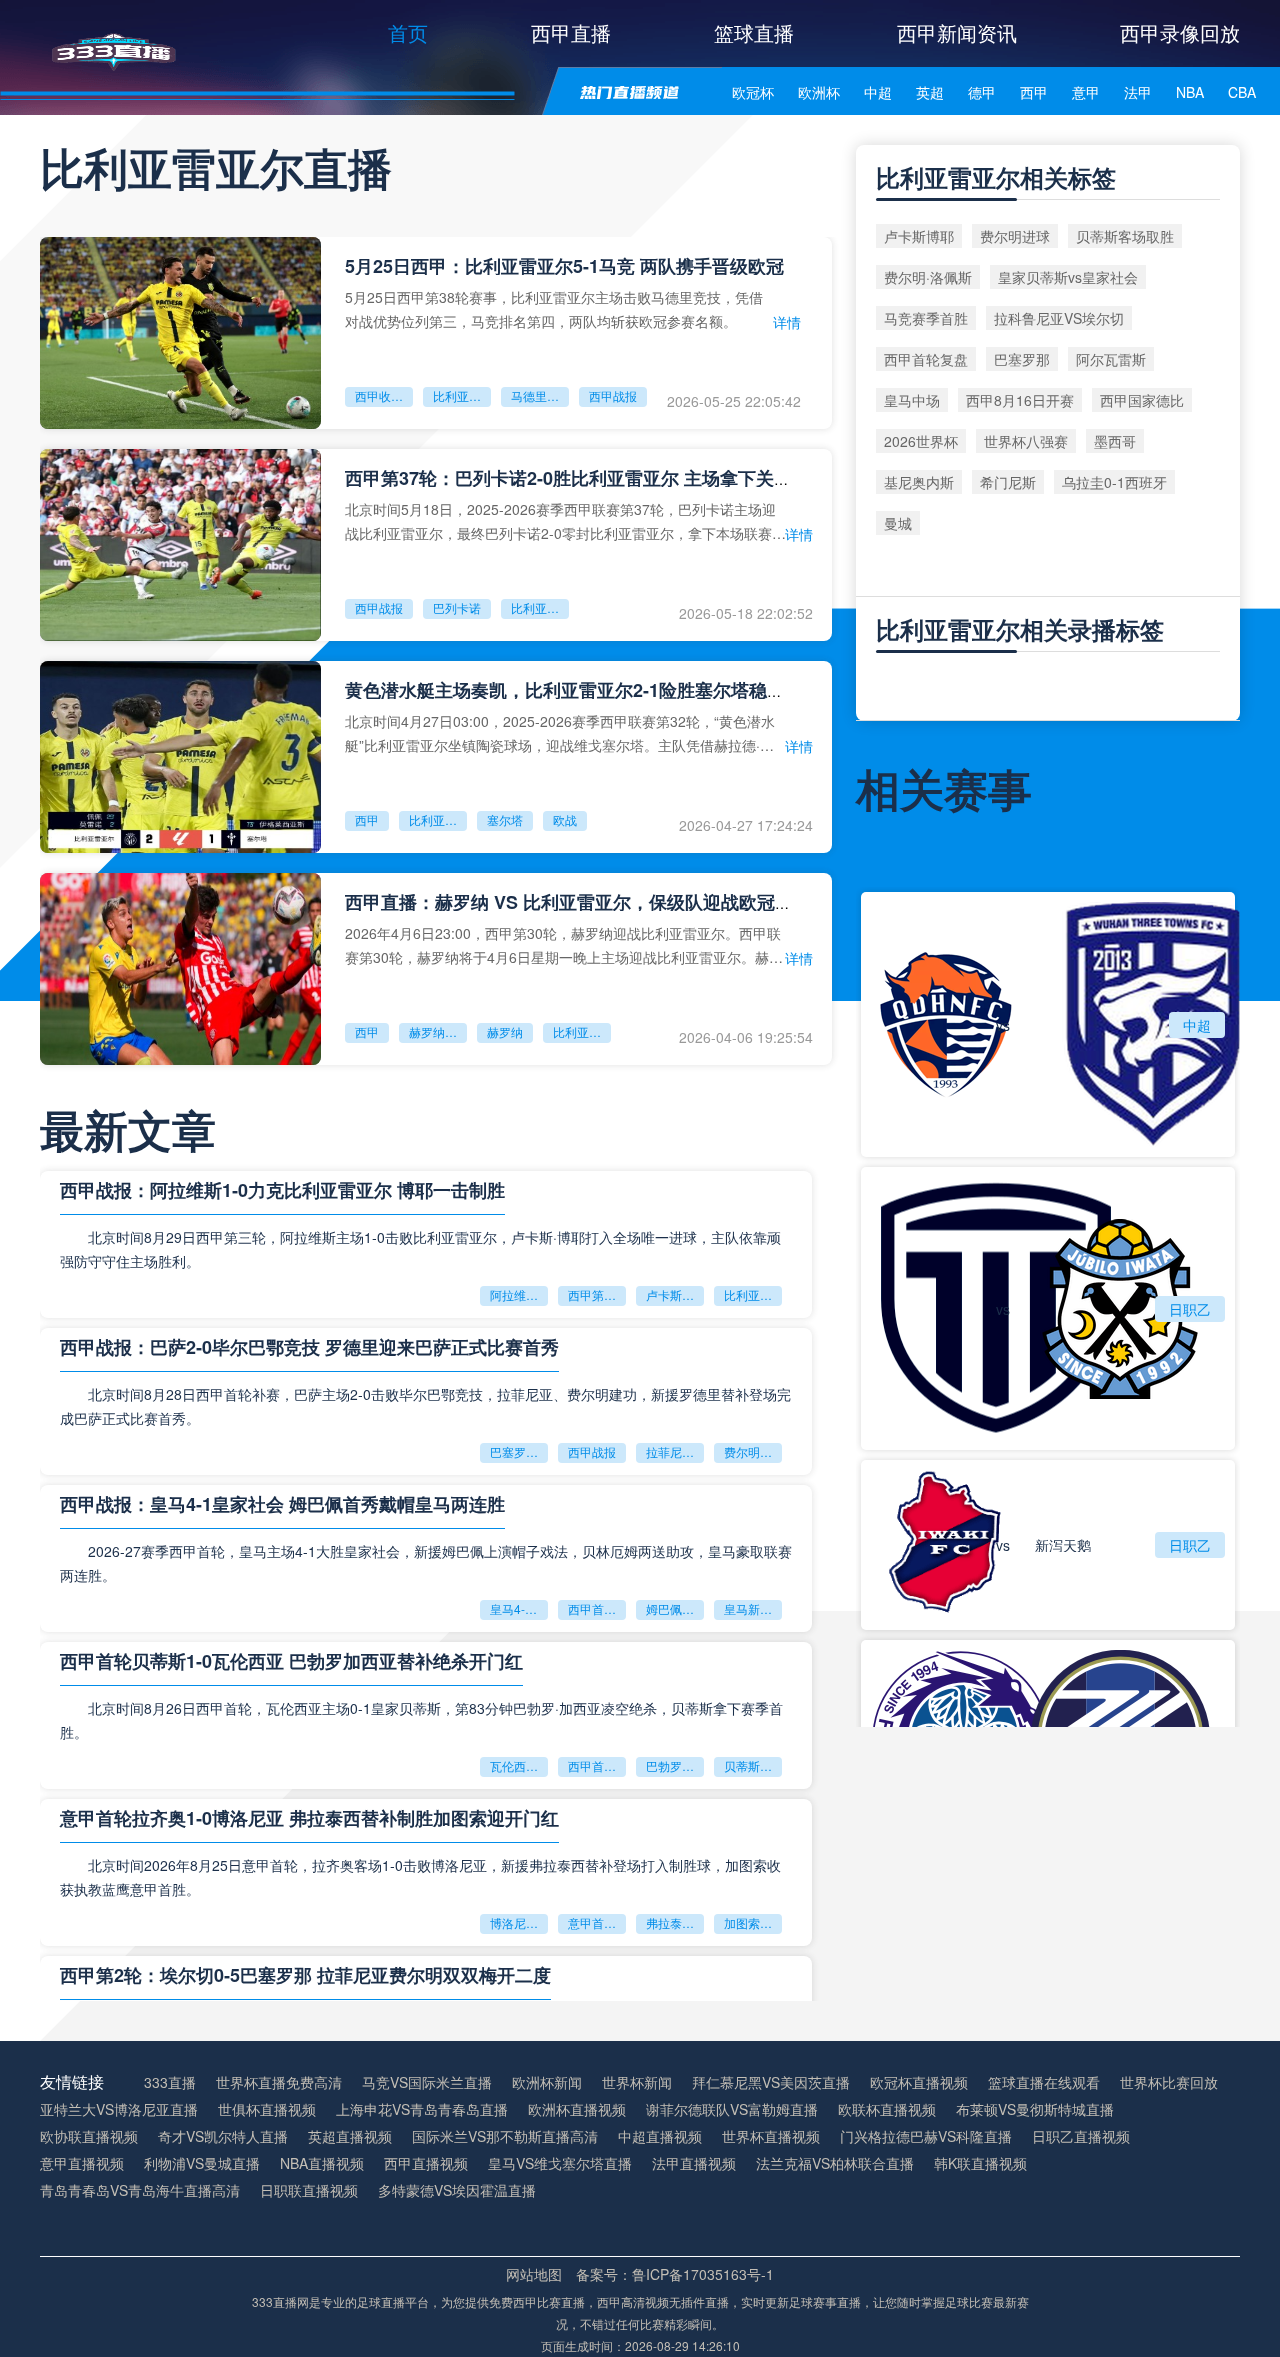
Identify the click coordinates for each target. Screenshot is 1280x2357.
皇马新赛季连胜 (753, 1608)
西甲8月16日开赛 (1020, 400)
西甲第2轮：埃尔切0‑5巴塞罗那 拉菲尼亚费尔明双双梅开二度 (305, 1975)
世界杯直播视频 (771, 2136)
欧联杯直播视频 (887, 2109)
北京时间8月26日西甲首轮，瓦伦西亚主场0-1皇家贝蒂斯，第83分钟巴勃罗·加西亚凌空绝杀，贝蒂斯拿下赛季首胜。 (421, 1720)
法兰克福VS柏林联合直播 (835, 2163)
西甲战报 (613, 395)
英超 (930, 92)
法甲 (1138, 92)
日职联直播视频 (309, 2190)
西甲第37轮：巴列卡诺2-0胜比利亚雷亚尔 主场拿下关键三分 (586, 478)
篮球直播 (754, 32)
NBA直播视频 (322, 2163)
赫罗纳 (505, 1031)
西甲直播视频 (426, 2163)
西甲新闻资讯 (957, 32)
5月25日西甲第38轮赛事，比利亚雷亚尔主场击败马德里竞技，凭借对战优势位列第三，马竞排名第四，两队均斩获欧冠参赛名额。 (554, 308)
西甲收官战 (384, 395)
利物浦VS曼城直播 (202, 2163)
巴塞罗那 (1022, 359)
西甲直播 (571, 32)
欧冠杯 (753, 92)
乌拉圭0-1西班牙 (1114, 482)
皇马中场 (912, 400)
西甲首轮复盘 (926, 359)
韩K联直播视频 (980, 2163)
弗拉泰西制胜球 (675, 1922)
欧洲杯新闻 (547, 2082)
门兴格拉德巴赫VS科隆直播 (926, 2136)
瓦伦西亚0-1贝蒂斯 (519, 1765)
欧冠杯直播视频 (919, 2082)
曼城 (898, 523)
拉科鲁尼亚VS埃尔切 (1059, 318)
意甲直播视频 (82, 2163)
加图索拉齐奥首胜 (753, 1922)
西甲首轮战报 (597, 1608)
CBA (1242, 92)
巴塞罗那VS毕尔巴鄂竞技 (519, 1451)
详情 (787, 322)
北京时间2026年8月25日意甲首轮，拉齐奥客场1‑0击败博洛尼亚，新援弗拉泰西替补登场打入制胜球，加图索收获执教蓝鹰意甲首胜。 (420, 1877)
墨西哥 (1115, 441)
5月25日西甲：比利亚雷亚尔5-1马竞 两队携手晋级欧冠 (564, 266)
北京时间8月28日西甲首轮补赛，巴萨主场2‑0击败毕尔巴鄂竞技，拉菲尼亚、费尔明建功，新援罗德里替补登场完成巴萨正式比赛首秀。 (425, 1406)
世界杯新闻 (637, 2082)
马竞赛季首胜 (926, 318)
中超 (878, 92)
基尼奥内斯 (919, 482)
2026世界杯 (921, 441)
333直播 (170, 2082)
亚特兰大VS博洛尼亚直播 (119, 2109)
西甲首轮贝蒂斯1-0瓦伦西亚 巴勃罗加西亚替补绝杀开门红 (291, 1661)
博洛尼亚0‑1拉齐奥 (519, 1922)
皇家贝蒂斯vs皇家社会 (1068, 277)
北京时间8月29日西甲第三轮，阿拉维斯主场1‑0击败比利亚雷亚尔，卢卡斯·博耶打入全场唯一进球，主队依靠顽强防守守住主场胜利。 (420, 1249)
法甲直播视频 (694, 2163)
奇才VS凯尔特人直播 (223, 2136)
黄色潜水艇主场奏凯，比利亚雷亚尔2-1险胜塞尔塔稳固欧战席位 (601, 690)
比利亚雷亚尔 (462, 395)
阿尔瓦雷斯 (1111, 359)
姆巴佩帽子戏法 (675, 1608)
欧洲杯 (819, 92)
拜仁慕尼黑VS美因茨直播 (771, 2082)
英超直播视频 (350, 2136)
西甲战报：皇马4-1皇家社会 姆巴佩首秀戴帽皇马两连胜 (282, 1504)
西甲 (1034, 92)
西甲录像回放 (1180, 32)
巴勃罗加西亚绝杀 (675, 1765)
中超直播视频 (660, 2136)
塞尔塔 (505, 819)
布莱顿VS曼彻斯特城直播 (1035, 2109)
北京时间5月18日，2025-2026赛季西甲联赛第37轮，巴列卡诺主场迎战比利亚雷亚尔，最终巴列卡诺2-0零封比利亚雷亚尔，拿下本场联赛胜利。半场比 (565, 520)
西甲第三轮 (597, 1294)
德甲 (982, 92)
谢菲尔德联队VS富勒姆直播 (732, 2109)
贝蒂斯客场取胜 (753, 1765)
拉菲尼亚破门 (675, 1451)
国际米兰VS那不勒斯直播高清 (505, 2136)
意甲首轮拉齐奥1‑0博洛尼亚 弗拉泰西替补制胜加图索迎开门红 (309, 1818)
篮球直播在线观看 (1044, 2082)
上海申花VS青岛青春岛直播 (422, 2109)
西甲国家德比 (1142, 400)
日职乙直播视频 (1081, 2136)
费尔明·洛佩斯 (928, 277)
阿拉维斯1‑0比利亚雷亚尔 (519, 1294)
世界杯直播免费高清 (279, 2082)
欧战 (565, 819)
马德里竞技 (540, 395)
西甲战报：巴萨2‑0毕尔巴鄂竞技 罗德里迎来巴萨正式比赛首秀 (309, 1347)
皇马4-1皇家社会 (519, 1608)
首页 (408, 32)
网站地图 (534, 2274)
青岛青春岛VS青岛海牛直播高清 (140, 2190)
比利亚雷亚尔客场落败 (753, 1294)
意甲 (1086, 92)
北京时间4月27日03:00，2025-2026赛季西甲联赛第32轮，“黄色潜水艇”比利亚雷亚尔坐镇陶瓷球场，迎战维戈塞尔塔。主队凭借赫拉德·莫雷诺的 (560, 732)
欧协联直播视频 (89, 2136)
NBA (1190, 92)
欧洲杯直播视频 (577, 2109)
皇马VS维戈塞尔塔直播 (560, 2163)
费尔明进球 (753, 1451)
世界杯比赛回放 (1169, 2082)
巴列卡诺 (457, 607)
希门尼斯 (1008, 482)
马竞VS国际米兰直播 (427, 2082)
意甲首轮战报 (597, 1922)
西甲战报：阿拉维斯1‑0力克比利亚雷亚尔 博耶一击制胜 (282, 1190)
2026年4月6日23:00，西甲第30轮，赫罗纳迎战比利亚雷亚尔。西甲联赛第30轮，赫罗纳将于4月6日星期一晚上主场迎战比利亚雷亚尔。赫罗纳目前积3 (564, 944)
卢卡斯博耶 (675, 1294)
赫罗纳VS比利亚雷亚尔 (438, 1031)
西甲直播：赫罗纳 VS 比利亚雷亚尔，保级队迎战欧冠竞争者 (587, 902)
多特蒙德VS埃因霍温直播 (457, 2190)
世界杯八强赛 (1026, 441)
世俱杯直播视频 (267, 2109)
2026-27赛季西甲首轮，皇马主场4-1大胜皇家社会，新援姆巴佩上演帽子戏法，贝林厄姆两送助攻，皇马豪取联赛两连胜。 (426, 1563)
